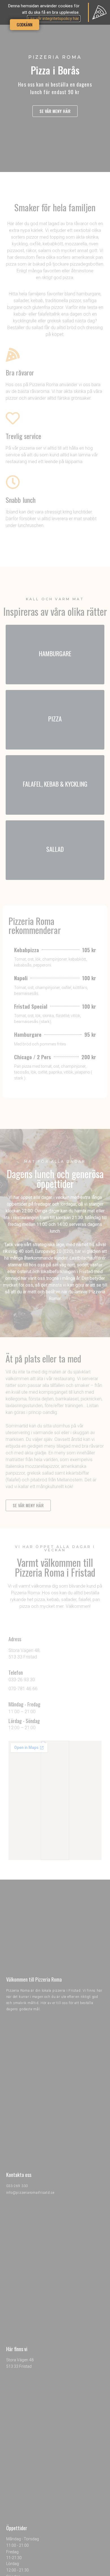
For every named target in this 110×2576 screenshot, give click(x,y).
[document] (55, 1288)
